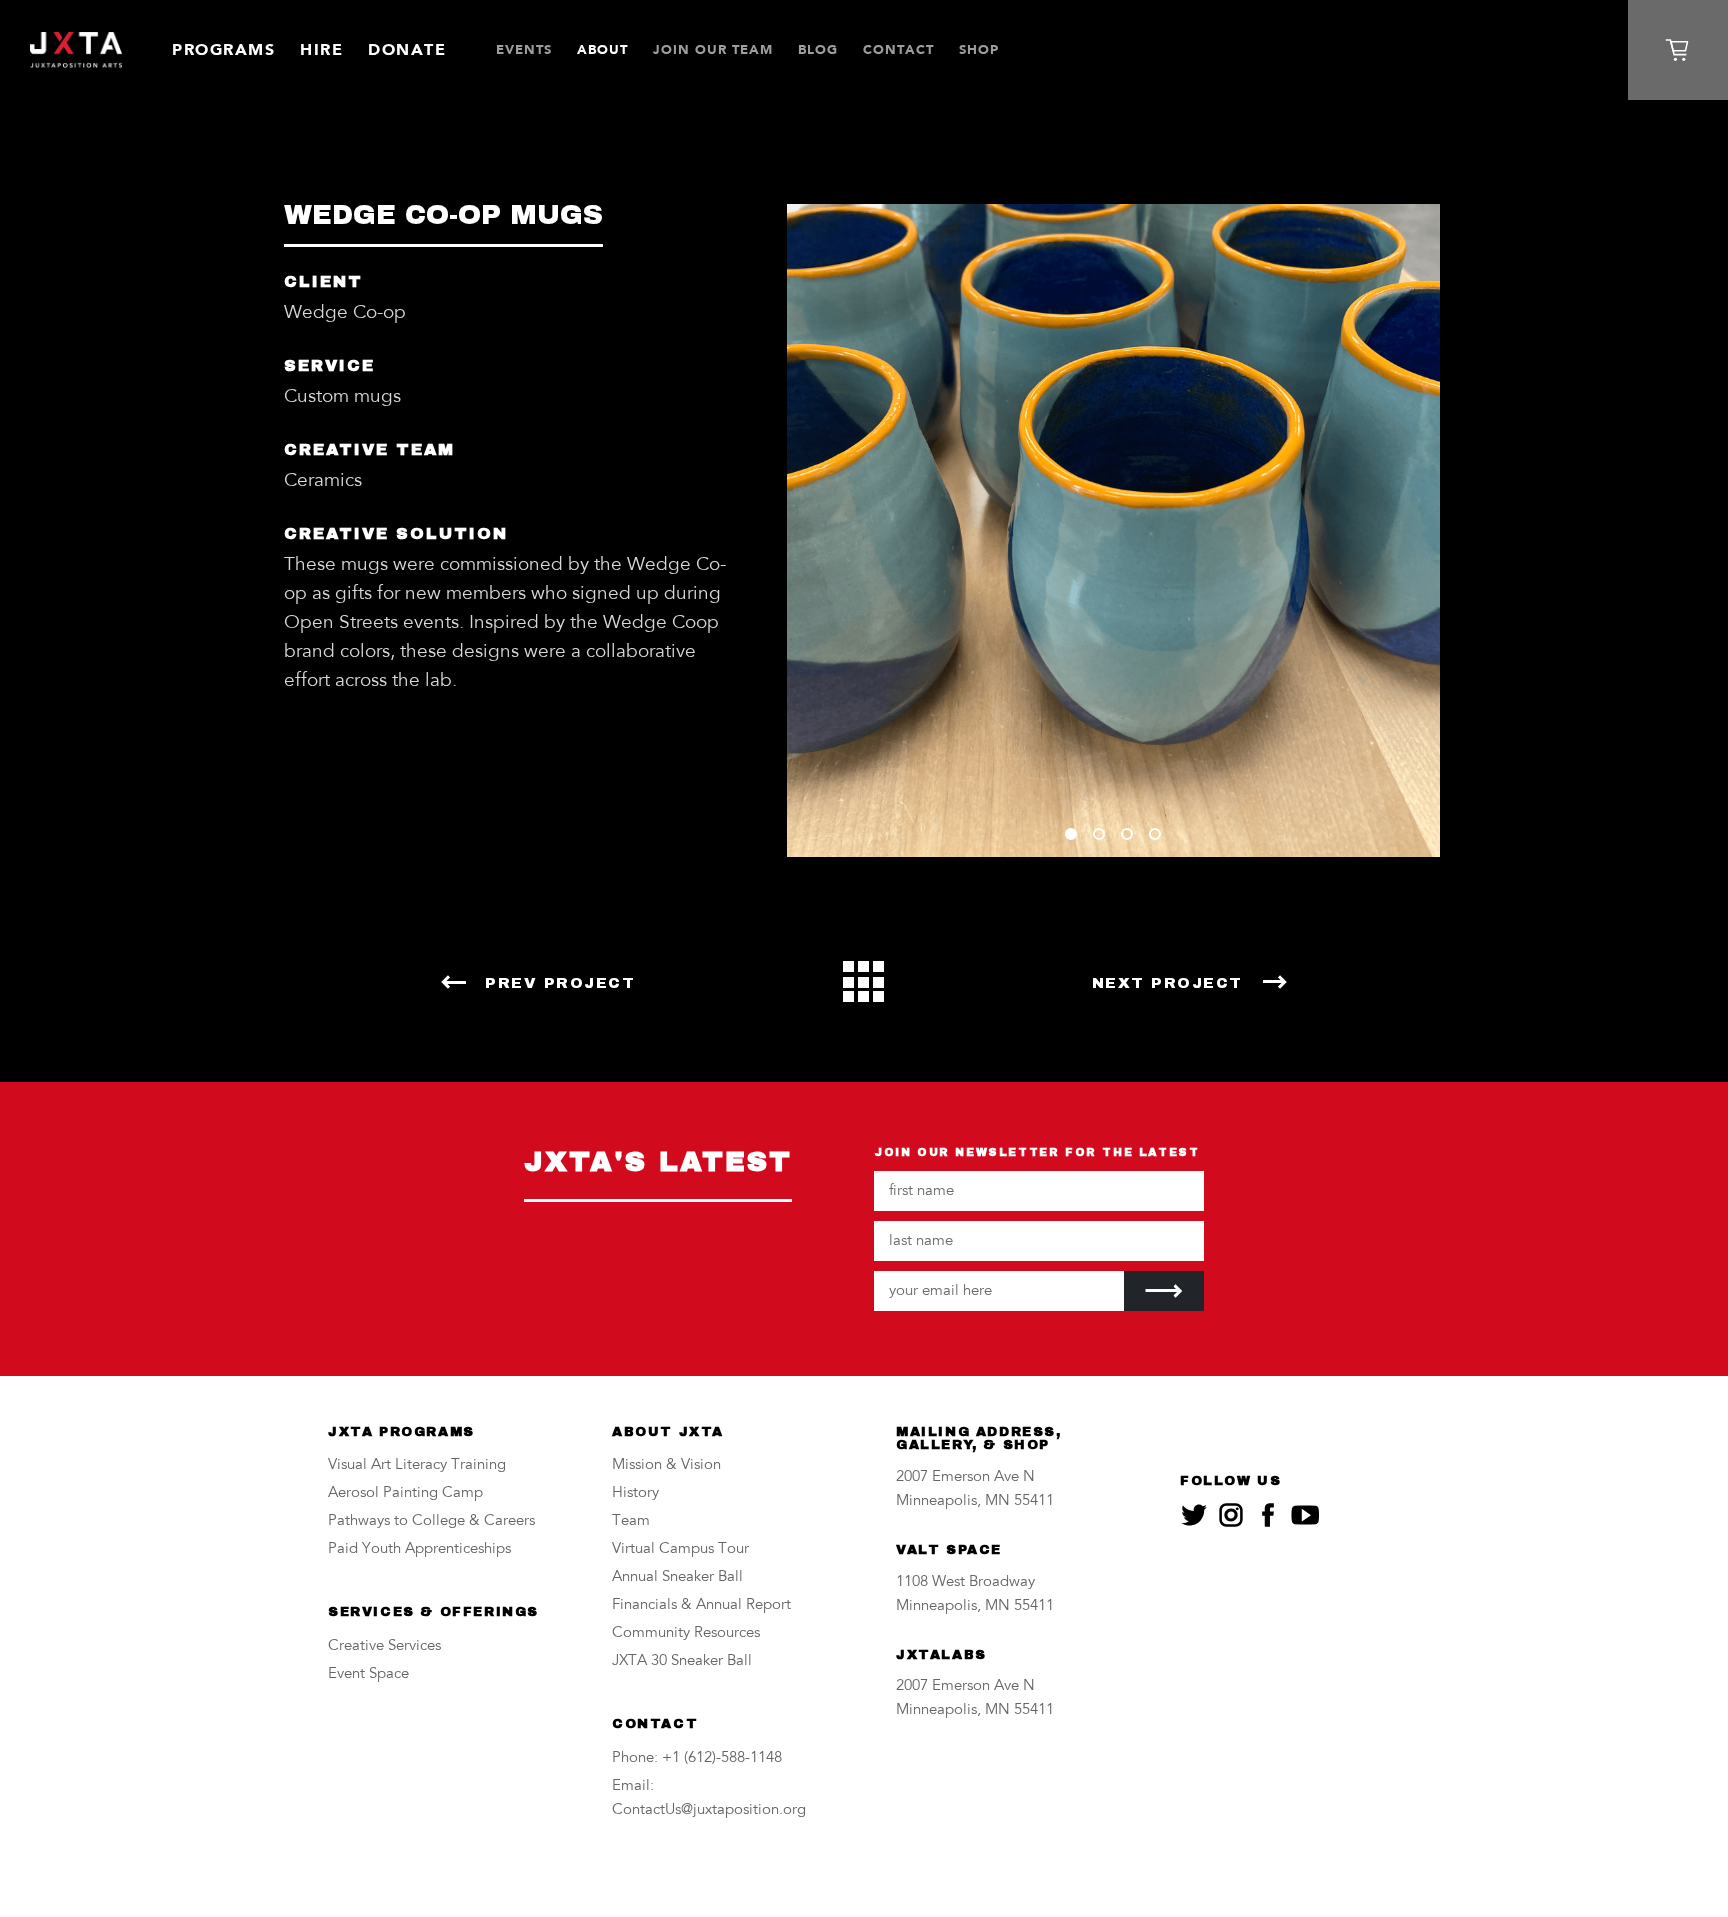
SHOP (979, 49)
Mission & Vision (666, 1465)
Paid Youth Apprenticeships (419, 1549)
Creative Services (384, 1646)
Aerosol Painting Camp (405, 1493)
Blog (818, 49)
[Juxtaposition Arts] (76, 50)
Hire (321, 49)
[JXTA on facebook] (1268, 1515)
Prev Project (560, 983)
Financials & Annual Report (701, 1605)
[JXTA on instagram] (1231, 1515)
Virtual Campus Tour (680, 1549)
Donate (407, 49)
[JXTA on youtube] (1305, 1515)
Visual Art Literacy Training (417, 1465)
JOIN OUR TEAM (713, 49)
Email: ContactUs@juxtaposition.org (709, 1798)
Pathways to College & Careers (431, 1521)
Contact (898, 49)
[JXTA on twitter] (1194, 1515)
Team (631, 1521)
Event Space (368, 1674)
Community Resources (686, 1633)
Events (524, 49)
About (602, 49)
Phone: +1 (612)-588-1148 (697, 1758)
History (635, 1493)
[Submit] (1164, 1291)
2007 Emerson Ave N (965, 1477)
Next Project (1167, 983)
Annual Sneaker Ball (677, 1577)
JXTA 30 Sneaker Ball (682, 1661)
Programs (223, 49)
